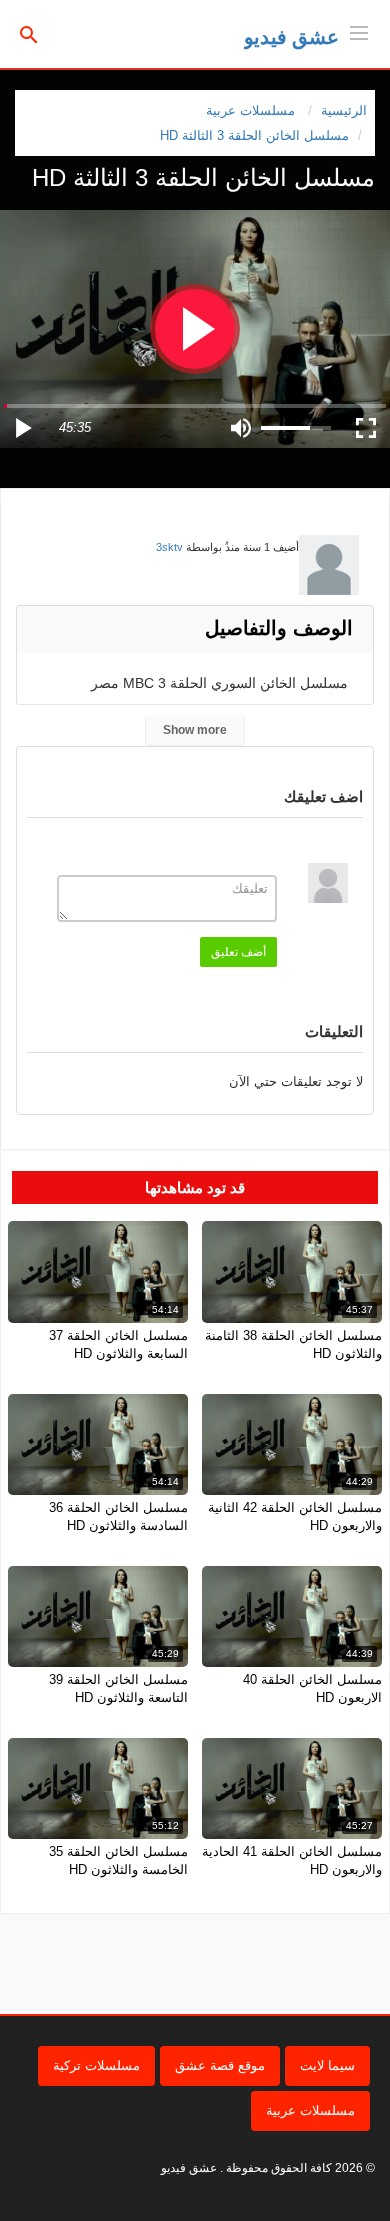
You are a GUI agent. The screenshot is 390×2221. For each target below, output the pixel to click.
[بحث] (29, 33)
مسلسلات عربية (310, 2110)
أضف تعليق (238, 952)
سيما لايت (327, 2065)
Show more (195, 730)
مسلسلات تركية (96, 2065)
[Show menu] (359, 31)
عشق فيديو (291, 37)
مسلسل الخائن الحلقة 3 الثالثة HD (254, 135)
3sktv (169, 547)
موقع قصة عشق (220, 2065)
